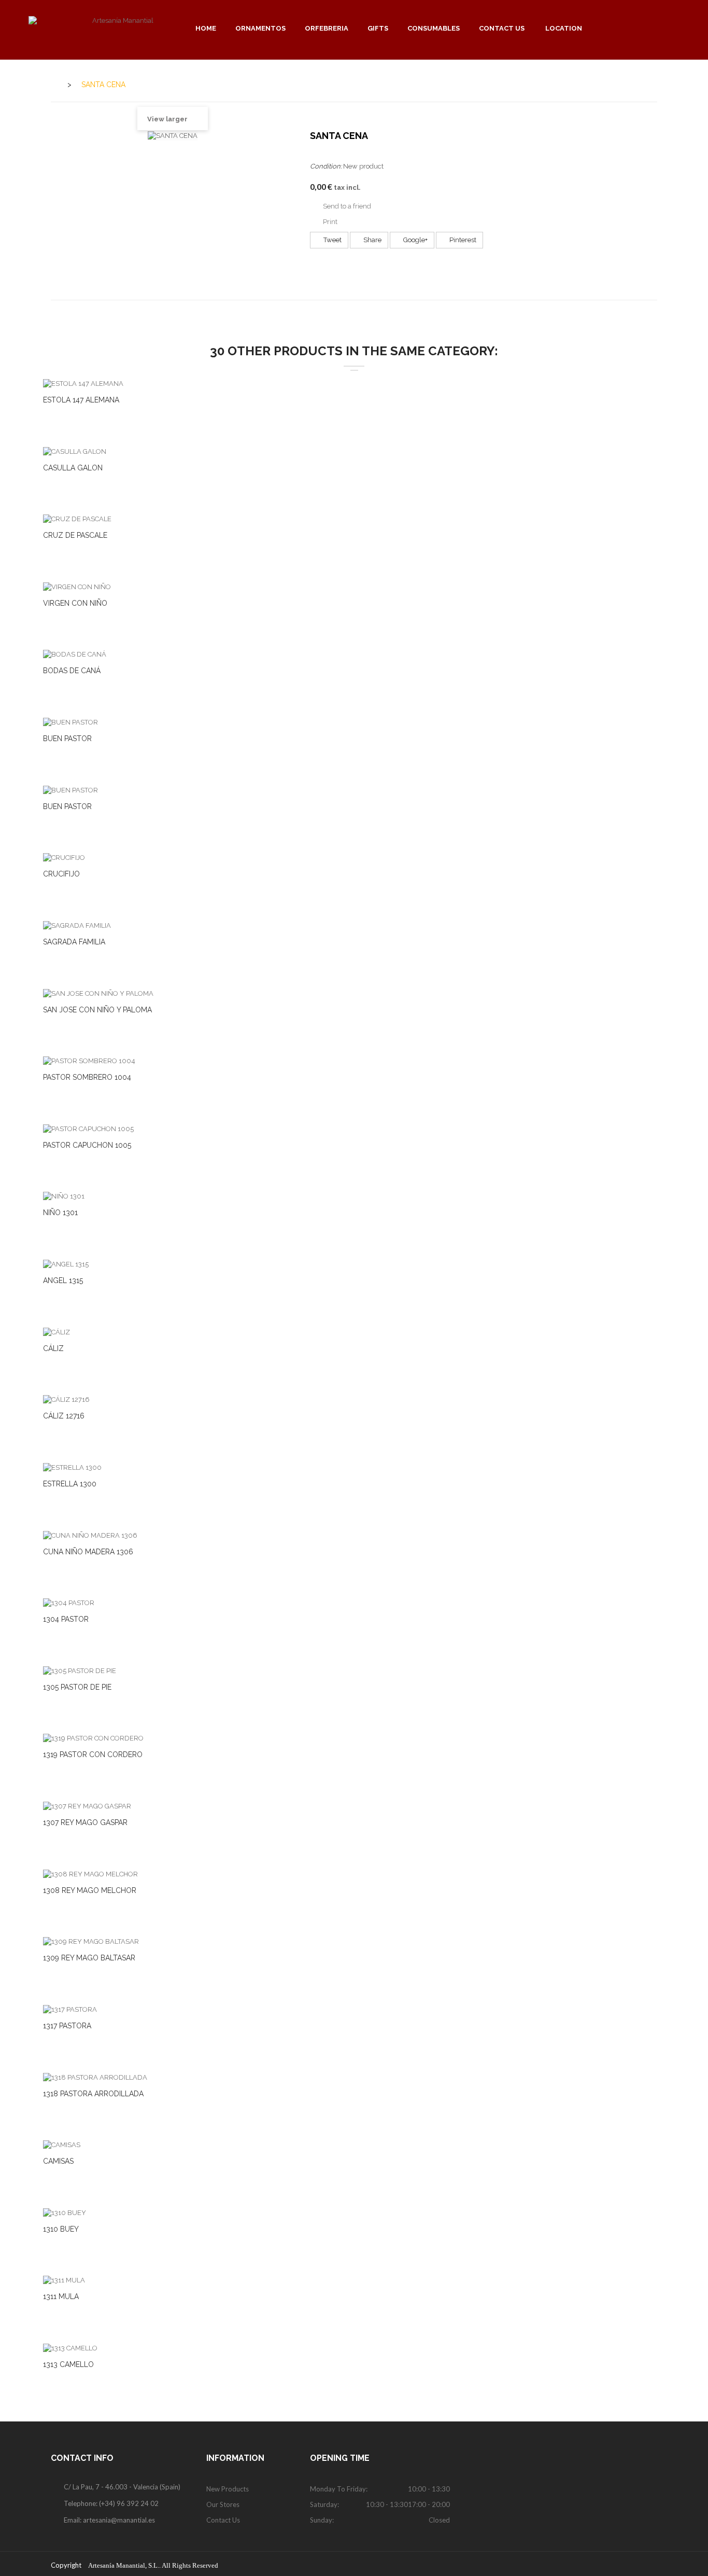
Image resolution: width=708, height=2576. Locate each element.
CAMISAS (58, 2161)
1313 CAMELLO (68, 2364)
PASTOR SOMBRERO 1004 (87, 1077)
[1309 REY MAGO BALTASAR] (91, 1941)
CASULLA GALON (73, 468)
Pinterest (462, 240)
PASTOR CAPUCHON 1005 (87, 1145)
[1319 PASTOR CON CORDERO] (93, 1738)
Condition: (326, 166)
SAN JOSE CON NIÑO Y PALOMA (97, 1010)
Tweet (332, 240)
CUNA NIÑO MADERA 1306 (88, 1552)
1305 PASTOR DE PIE (77, 1687)
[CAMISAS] (62, 2145)
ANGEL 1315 (63, 1280)
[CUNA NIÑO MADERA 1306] (90, 1535)
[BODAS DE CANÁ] (75, 654)
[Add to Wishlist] (315, 385)
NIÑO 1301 (60, 1213)
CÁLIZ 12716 (64, 1416)
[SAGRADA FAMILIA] (77, 925)
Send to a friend (347, 206)
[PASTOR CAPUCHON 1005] (88, 1128)
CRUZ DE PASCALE (75, 535)
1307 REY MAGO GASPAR (85, 1822)
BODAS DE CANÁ (72, 671)
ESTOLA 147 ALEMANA (81, 400)
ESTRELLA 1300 (70, 1484)
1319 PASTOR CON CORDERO (93, 1755)
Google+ (415, 240)
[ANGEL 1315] (66, 1264)
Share (372, 240)
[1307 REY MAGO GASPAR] (87, 1806)
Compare (341, 385)
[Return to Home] (54, 84)
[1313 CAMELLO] (70, 2348)
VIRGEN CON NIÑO (75, 603)
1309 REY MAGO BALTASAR (89, 1958)
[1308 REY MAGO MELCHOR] (90, 1874)
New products (228, 2489)
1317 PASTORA (67, 2026)
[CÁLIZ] (56, 1332)
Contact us (223, 2520)
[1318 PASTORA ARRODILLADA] (95, 2077)
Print (330, 222)
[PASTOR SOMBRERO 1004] (89, 1061)
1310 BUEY (61, 2229)
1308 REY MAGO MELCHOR (90, 1890)
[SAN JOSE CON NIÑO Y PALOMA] (98, 993)
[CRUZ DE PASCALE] (77, 519)
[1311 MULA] (64, 2280)
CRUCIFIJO (61, 874)
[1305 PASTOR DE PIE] (80, 1670)
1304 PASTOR (66, 1619)
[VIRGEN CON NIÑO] (77, 586)
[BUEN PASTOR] (70, 722)
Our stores (223, 2504)
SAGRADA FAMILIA (74, 942)
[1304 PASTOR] (69, 1603)
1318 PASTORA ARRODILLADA (93, 2094)
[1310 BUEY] (65, 2212)
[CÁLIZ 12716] (66, 1400)
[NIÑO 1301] (64, 1196)
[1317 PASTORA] (70, 2009)
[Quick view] (367, 385)
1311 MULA (61, 2296)
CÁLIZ (53, 1348)
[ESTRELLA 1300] (72, 1467)
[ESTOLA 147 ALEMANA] (83, 383)
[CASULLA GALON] (75, 451)
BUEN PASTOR (67, 739)
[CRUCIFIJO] (64, 858)
